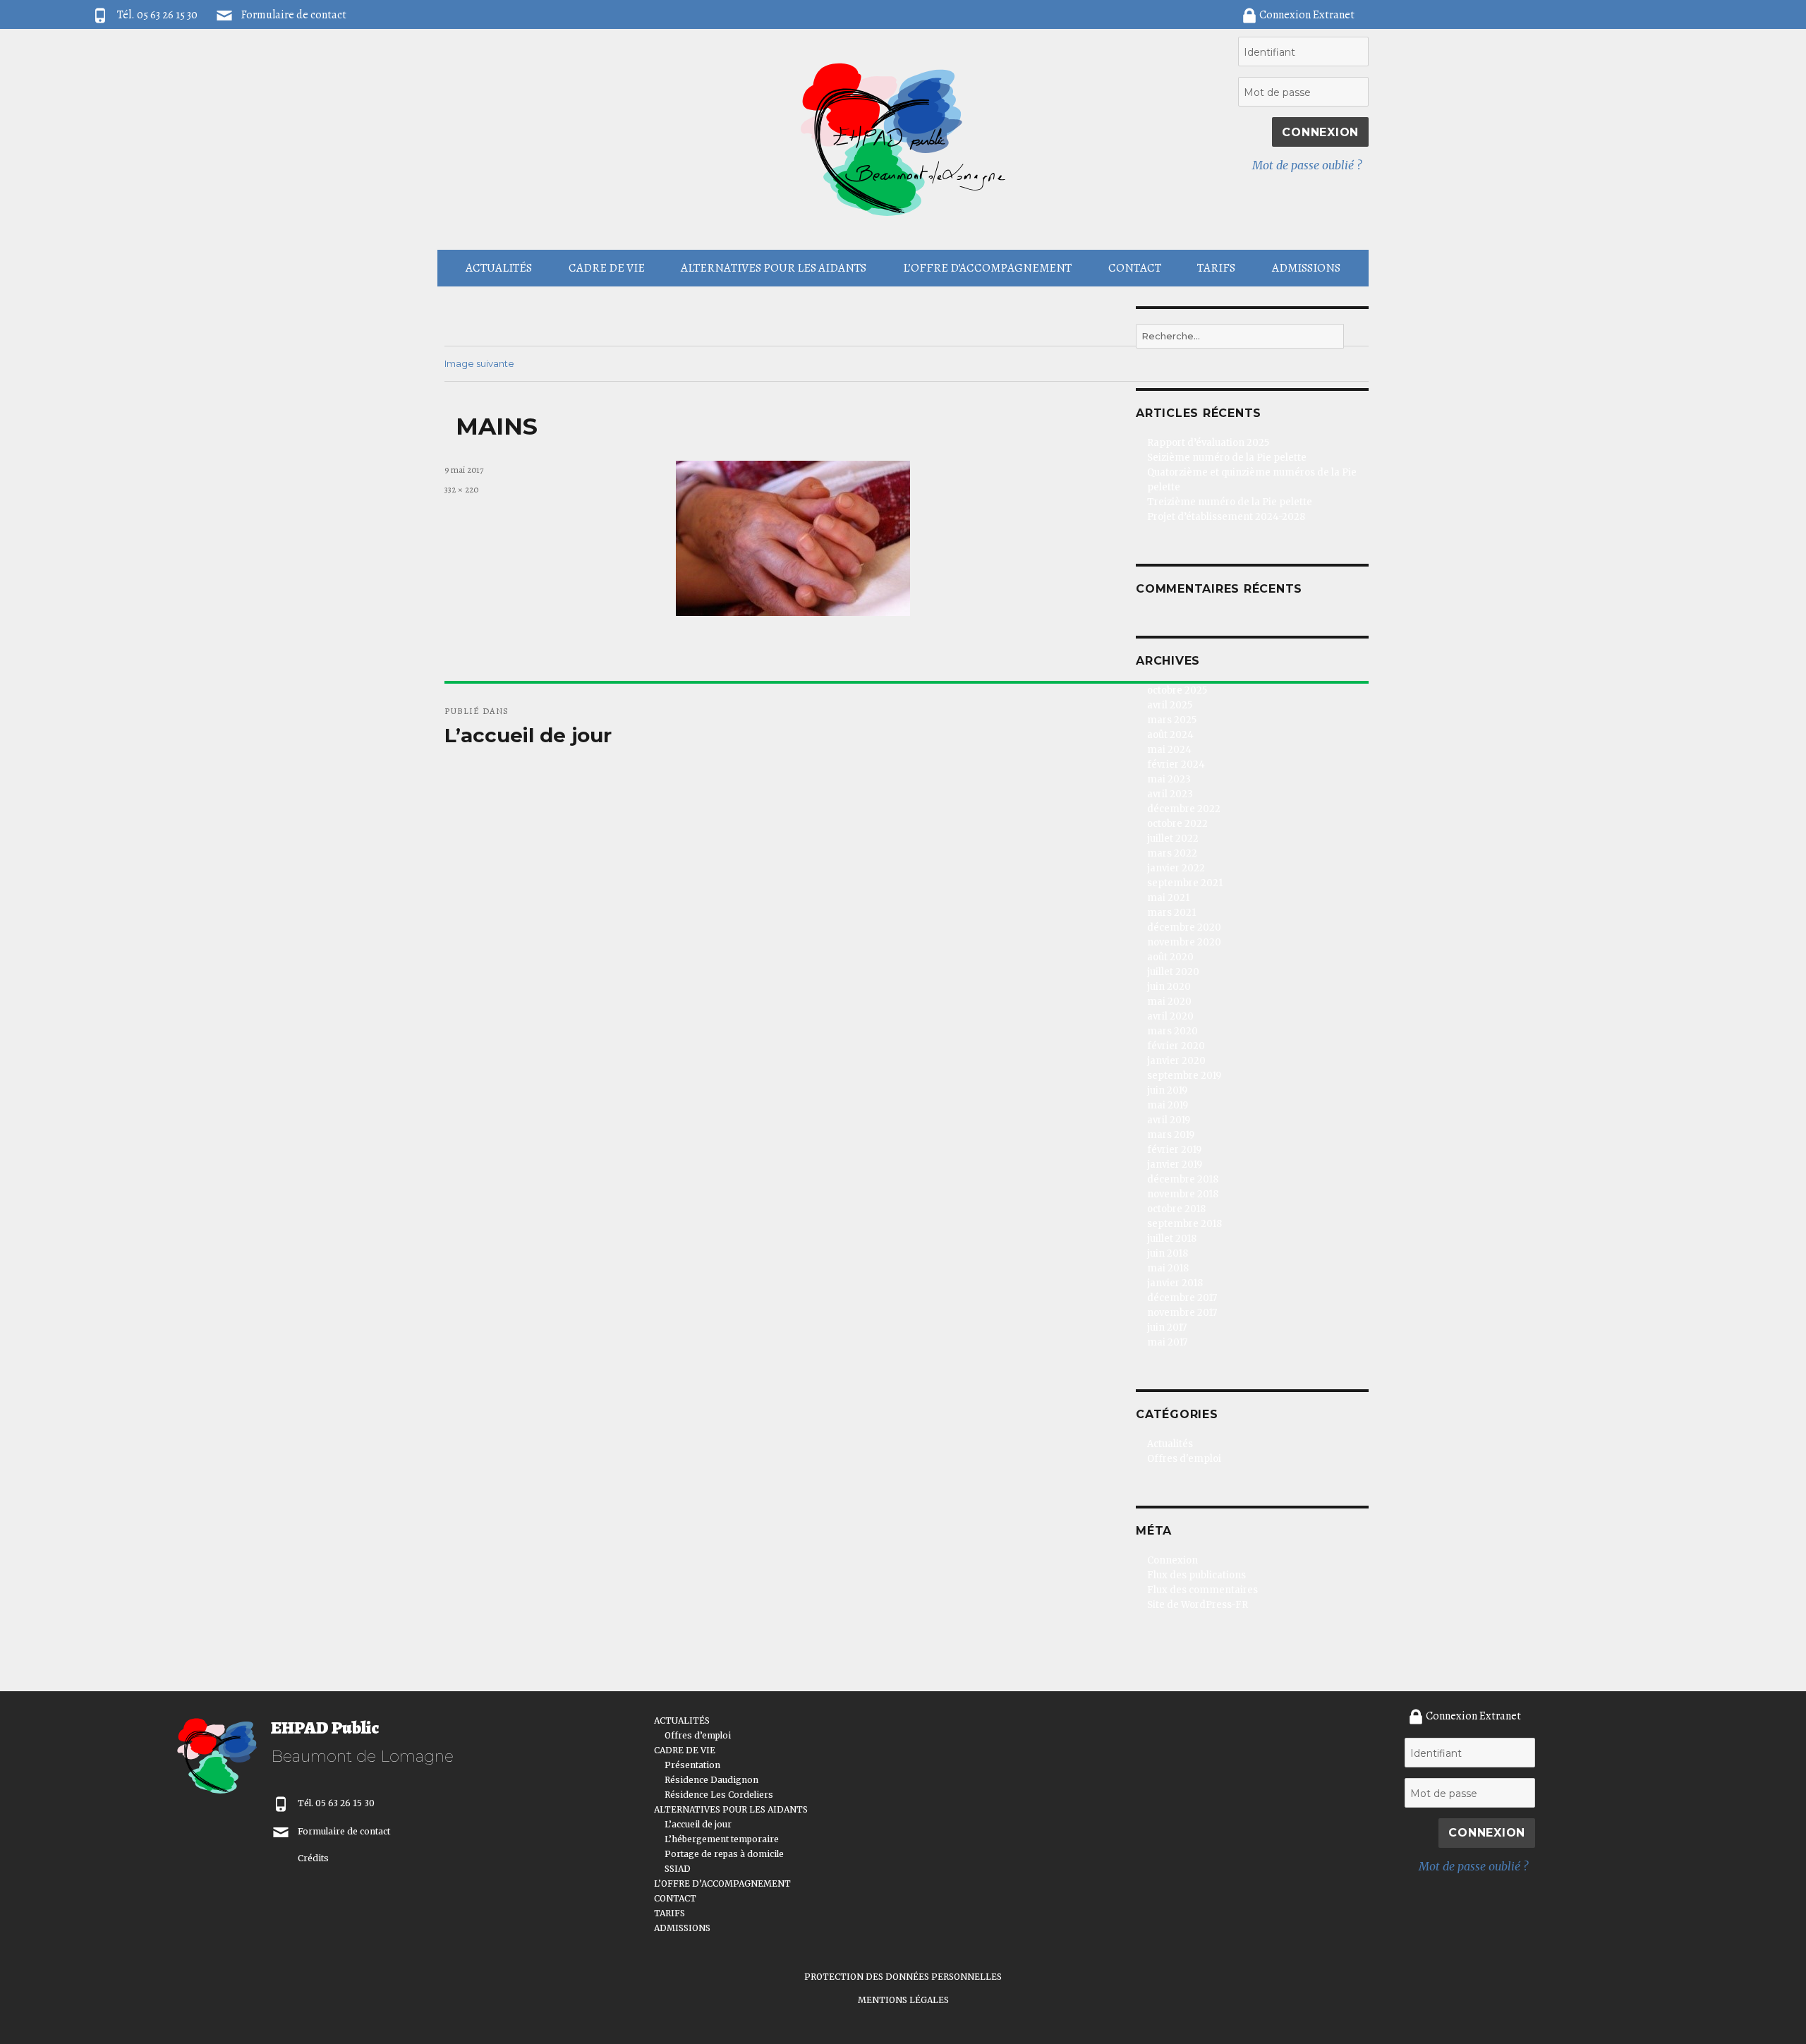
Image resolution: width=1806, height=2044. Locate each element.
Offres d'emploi (1184, 1459)
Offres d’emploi (698, 1735)
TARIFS (1216, 268)
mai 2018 (1168, 1268)
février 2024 (1176, 764)
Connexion (1172, 1560)
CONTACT (1135, 268)
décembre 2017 (1182, 1298)
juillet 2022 (1173, 839)
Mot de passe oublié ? (1307, 165)
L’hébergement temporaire (722, 1839)
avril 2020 (1170, 1016)
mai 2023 (1169, 779)
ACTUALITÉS (499, 268)
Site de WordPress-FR (1198, 1605)
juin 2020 (1169, 987)
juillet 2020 (1173, 972)
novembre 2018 (1183, 1194)
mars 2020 (1172, 1031)
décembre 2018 (1183, 1179)
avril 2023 (1170, 794)
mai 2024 (1169, 750)
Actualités (1170, 1444)
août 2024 (1170, 735)
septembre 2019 (1184, 1076)
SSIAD (678, 1869)
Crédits (313, 1858)
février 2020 (1176, 1046)
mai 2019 (1168, 1105)
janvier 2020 (1176, 1061)
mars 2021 (1171, 913)
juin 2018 (1168, 1253)
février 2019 (1174, 1150)
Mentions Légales (903, 2000)
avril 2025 (1170, 705)
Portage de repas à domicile (724, 1854)
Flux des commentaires (1202, 1590)
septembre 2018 (1184, 1224)
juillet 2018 (1172, 1239)
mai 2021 (1168, 898)
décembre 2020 (1184, 927)
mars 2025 (1172, 720)
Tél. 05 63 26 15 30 (336, 1803)
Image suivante (479, 363)
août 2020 (1170, 957)
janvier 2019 (1175, 1165)
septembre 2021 (1185, 883)
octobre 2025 (1177, 690)
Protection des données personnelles (903, 1977)
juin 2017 (1167, 1328)
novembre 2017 (1182, 1313)
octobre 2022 (1177, 824)
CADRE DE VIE (607, 268)
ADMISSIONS (1306, 268)
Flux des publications (1196, 1575)
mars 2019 (1171, 1135)
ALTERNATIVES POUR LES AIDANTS (774, 268)
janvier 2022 (1176, 868)
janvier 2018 (1175, 1283)
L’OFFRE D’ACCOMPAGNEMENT (987, 268)
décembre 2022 (1184, 809)
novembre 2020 (1184, 942)
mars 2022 (1172, 853)
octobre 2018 (1176, 1209)
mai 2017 (1167, 1342)
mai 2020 (1169, 1002)
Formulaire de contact (294, 15)
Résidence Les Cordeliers (719, 1795)
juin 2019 (1167, 1090)
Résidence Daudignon (711, 1780)
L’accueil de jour (698, 1824)
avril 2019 (1169, 1120)
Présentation (692, 1765)
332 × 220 (461, 489)
